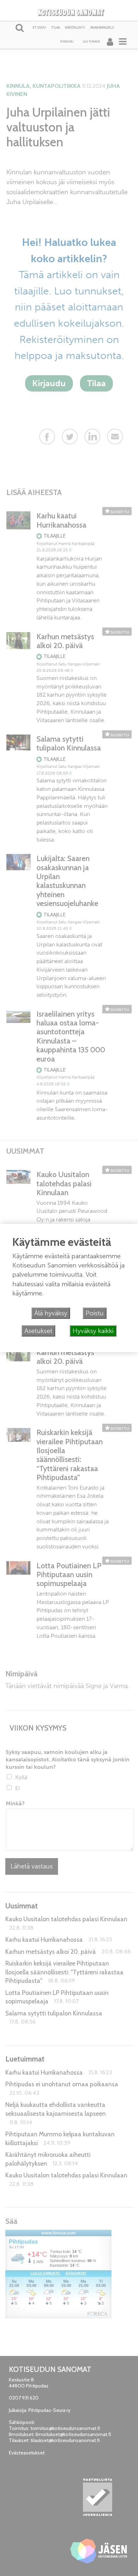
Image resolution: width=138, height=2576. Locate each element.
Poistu (95, 1313)
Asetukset (38, 1331)
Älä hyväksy (51, 1313)
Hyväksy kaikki (93, 1331)
